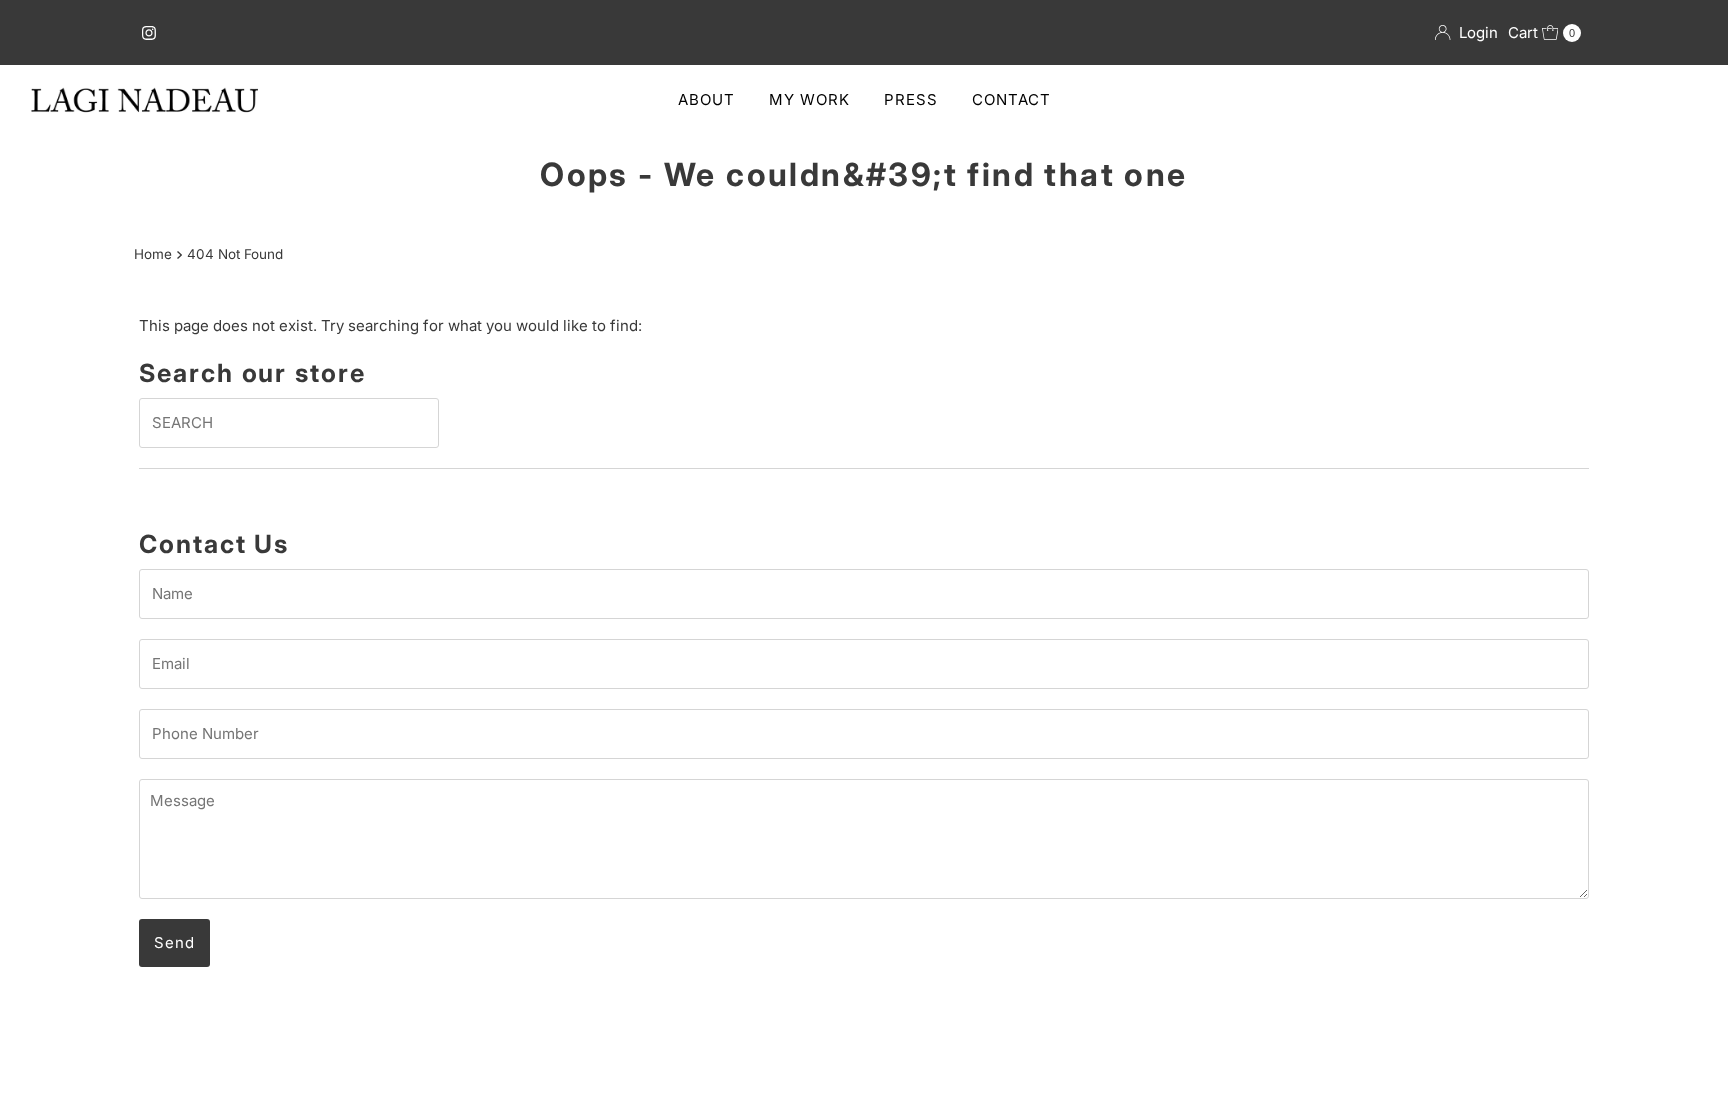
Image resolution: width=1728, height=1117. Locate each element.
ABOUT (706, 99)
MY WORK (809, 99)
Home (153, 254)
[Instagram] (149, 33)
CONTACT (1011, 99)
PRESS (911, 99)
